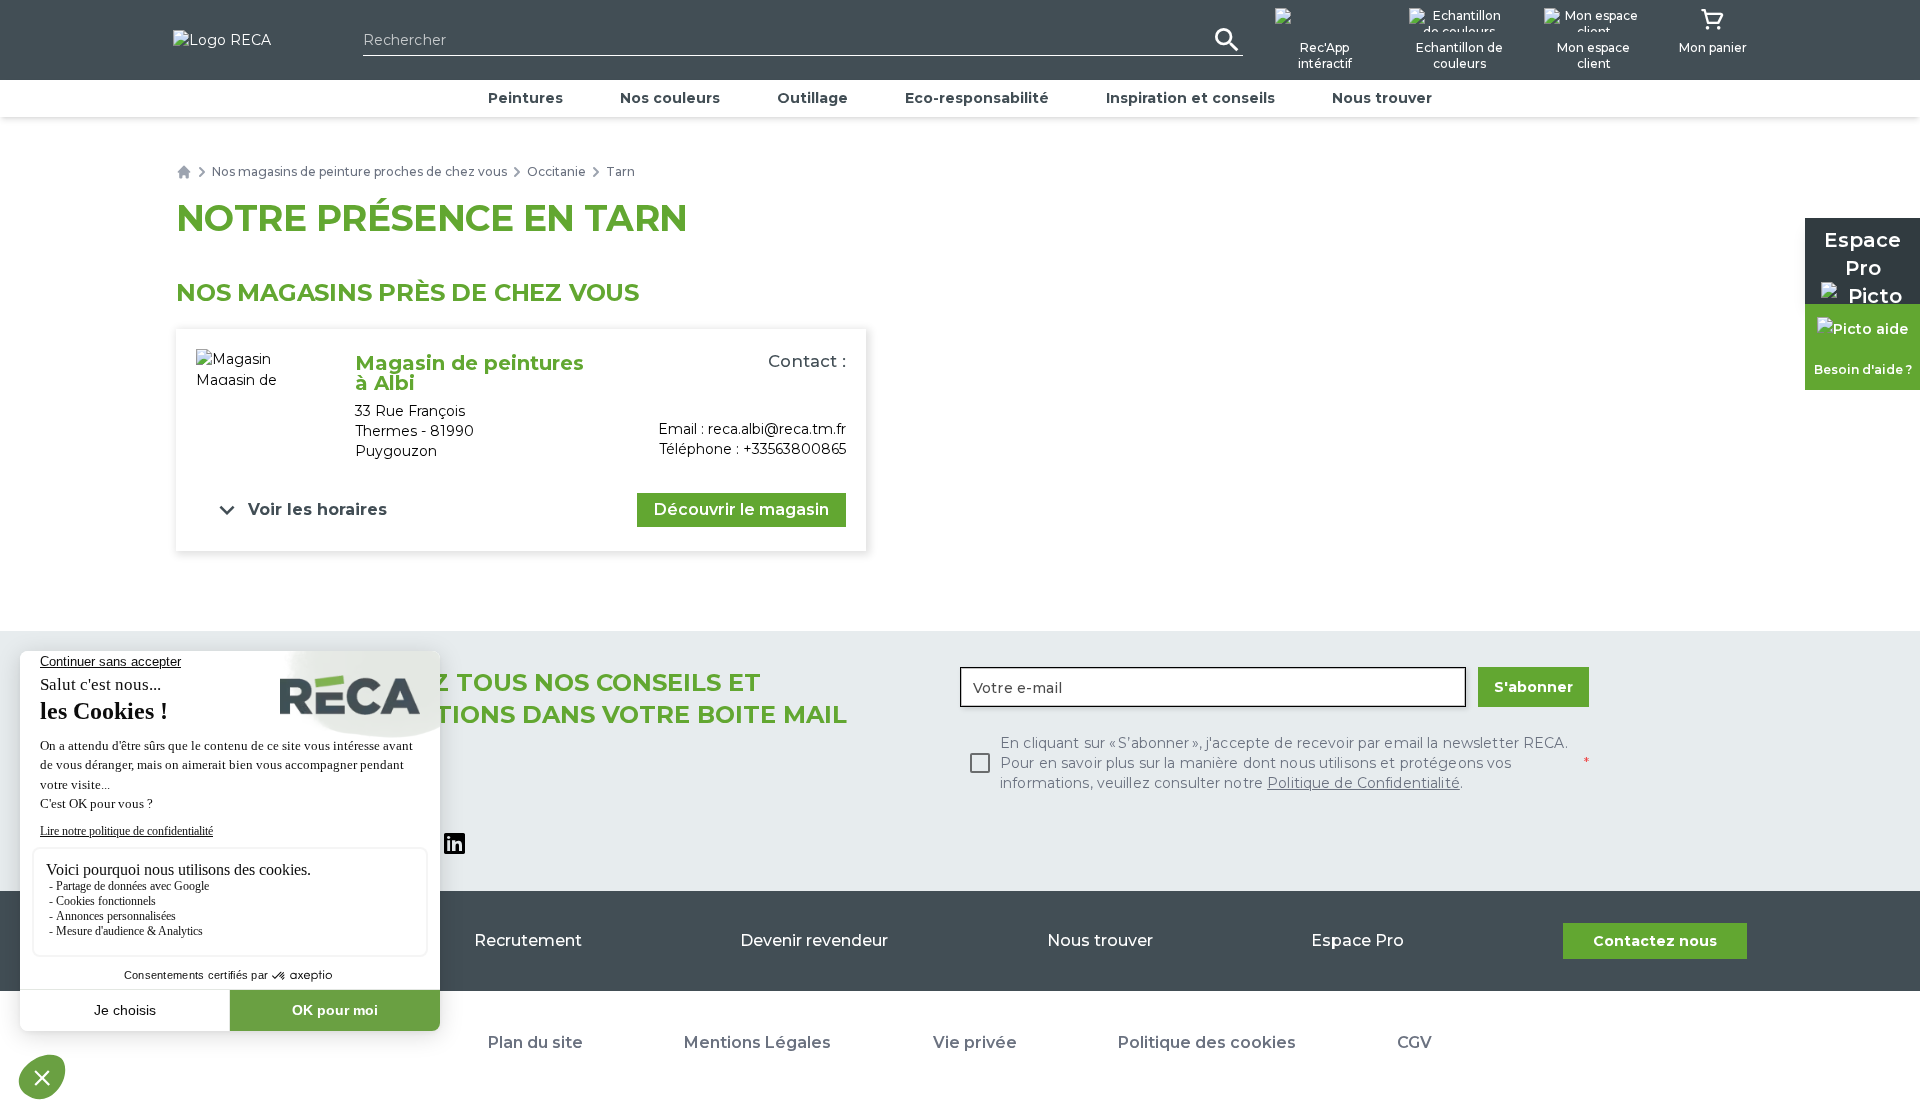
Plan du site (535, 1042)
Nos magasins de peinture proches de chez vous (359, 171)
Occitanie (556, 171)
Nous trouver (1382, 98)
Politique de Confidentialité (1363, 783)
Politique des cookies (1207, 1042)
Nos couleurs (670, 98)
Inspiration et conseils (1190, 98)
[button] (299, 510)
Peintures (525, 98)
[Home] (184, 172)
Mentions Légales (757, 1042)
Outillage (812, 98)
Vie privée (975, 1042)
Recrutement (528, 940)
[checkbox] (1274, 763)
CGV (1414, 1042)
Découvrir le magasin (741, 509)
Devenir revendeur (814, 940)
